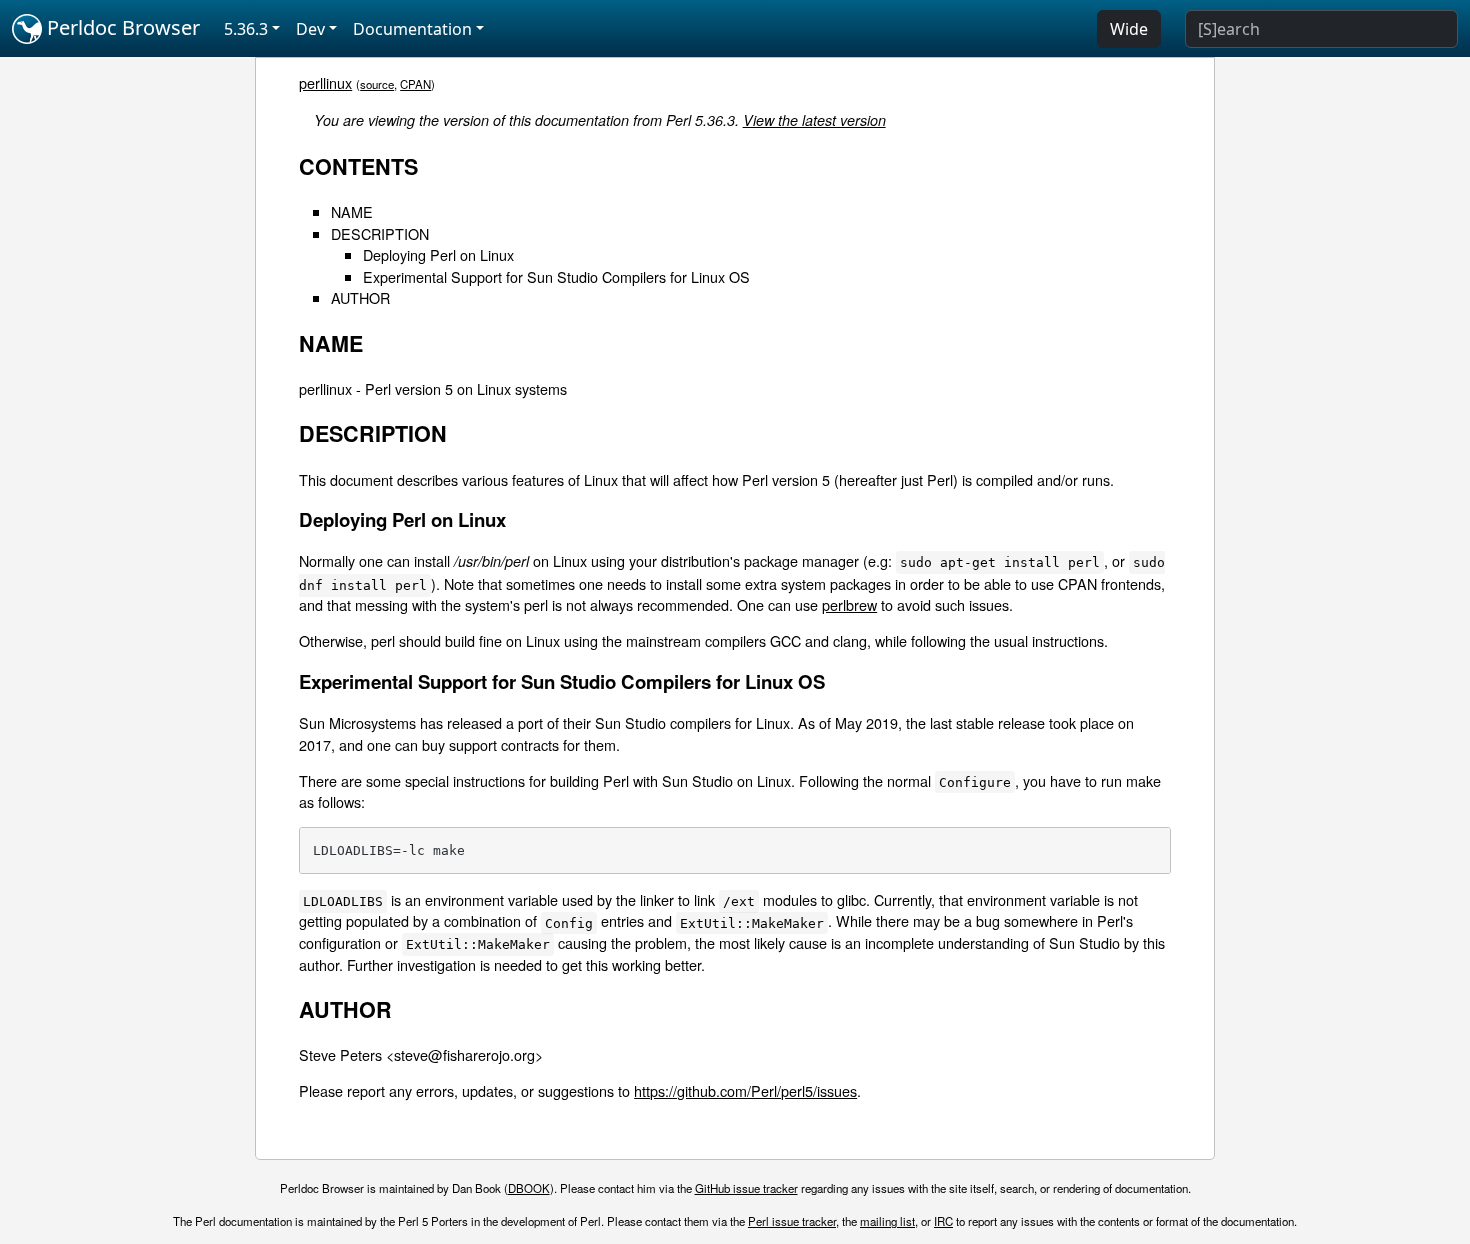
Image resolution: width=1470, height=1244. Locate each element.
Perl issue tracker (792, 1221)
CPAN (415, 84)
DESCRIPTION (380, 233)
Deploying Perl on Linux (438, 254)
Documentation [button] (412, 29)
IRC (943, 1221)
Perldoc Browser (121, 27)
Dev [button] (310, 29)
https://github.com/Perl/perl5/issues (745, 1090)
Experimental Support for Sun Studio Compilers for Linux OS (556, 276)
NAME (352, 211)
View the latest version (814, 120)
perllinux (325, 82)
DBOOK (529, 1188)
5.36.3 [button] (246, 29)
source (377, 84)
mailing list (887, 1221)
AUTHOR (360, 297)
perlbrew (849, 604)
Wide (1129, 29)
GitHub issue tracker (746, 1188)
